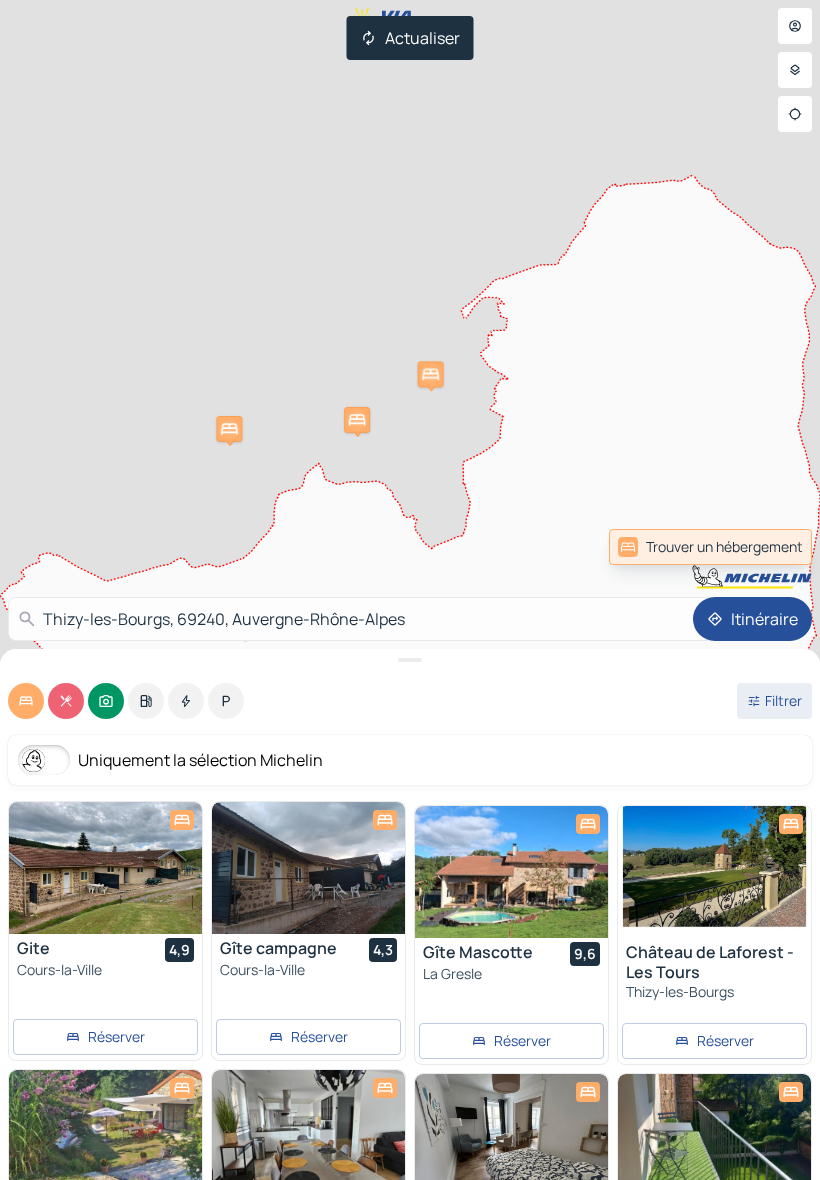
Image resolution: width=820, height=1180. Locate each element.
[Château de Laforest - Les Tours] (714, 872)
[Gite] (105, 868)
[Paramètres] (795, 70)
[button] (431, 374)
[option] (26, 701)
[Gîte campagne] (308, 868)
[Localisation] (795, 114)
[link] (768, 547)
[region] (105, 868)
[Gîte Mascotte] (511, 872)
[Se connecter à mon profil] (795, 26)
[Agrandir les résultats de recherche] (410, 660)
